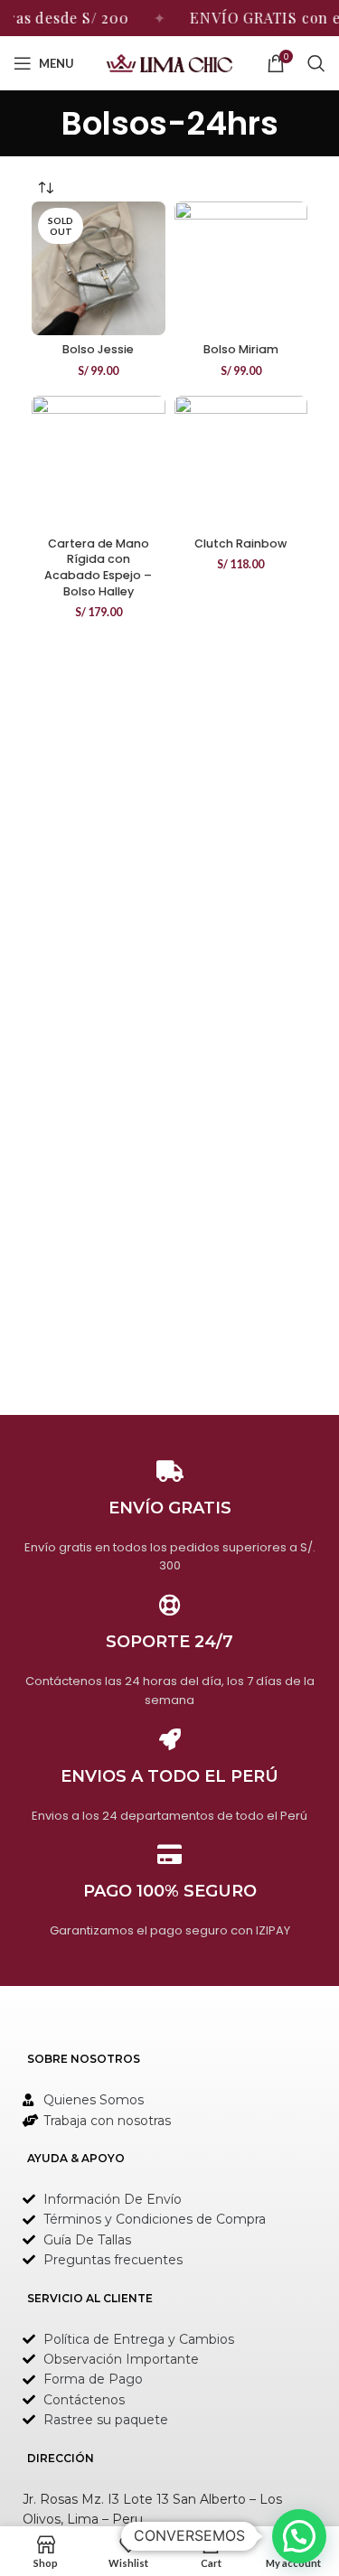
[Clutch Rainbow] (241, 463)
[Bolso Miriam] (241, 268)
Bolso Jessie (98, 349)
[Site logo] (170, 62)
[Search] (316, 63)
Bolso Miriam (241, 349)
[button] (299, 2536)
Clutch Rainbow (240, 543)
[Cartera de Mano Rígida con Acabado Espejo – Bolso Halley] (99, 463)
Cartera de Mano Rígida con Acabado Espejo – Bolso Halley (98, 567)
